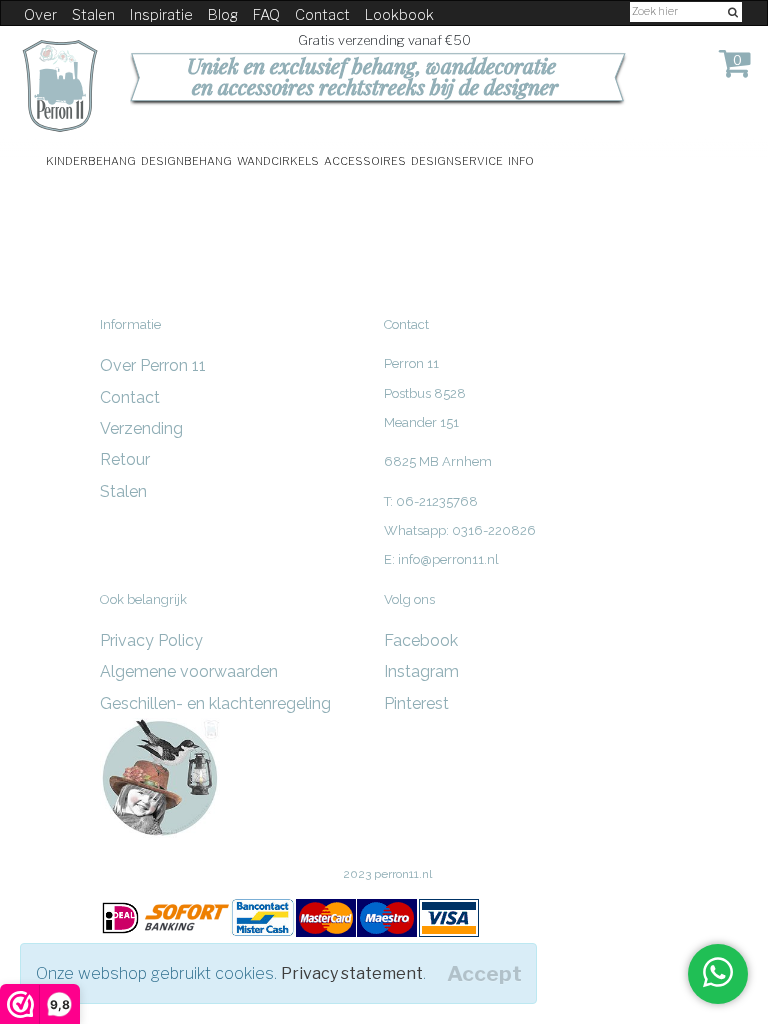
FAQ (266, 15)
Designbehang (186, 159)
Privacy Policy (151, 640)
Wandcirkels (278, 159)
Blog (223, 15)
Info (521, 159)
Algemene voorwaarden (189, 671)
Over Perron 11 (153, 365)
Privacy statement (352, 973)
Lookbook (399, 15)
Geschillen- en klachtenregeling (215, 703)
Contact (322, 15)
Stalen (93, 15)
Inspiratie (161, 15)
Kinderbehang (91, 159)
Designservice (457, 159)
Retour (125, 459)
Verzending (141, 428)
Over (40, 15)
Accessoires (365, 159)
